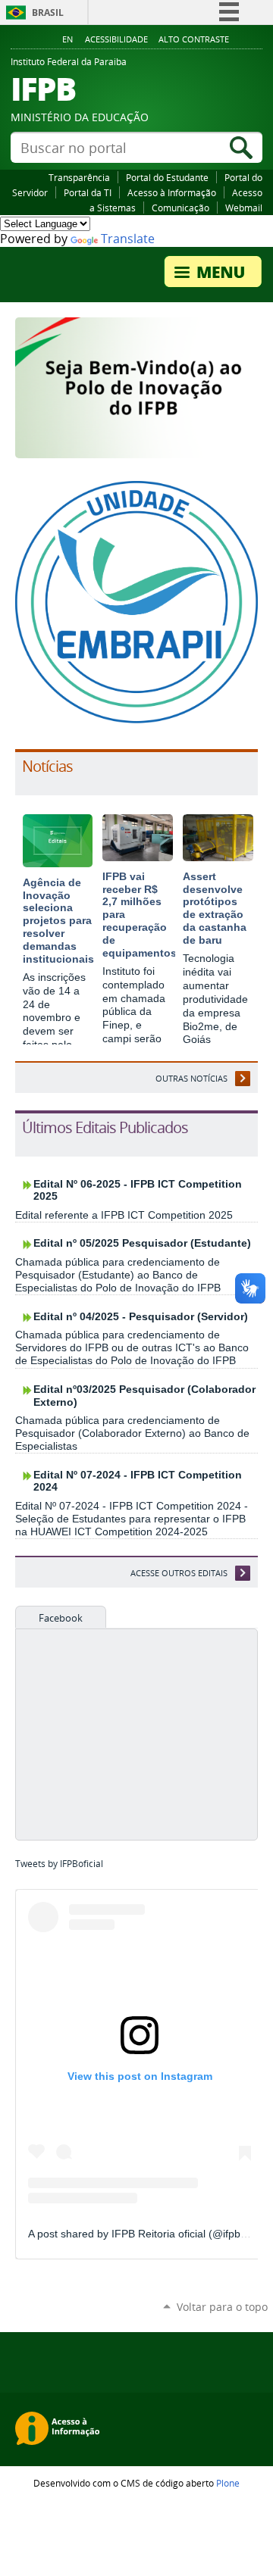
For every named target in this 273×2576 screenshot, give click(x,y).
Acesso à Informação (172, 192)
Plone (228, 2483)
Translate (128, 239)
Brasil (48, 12)
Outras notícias (191, 1078)
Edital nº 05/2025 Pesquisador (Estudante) (142, 1243)
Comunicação (180, 208)
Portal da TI (88, 192)
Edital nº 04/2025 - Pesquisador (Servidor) (141, 1317)
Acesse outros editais (179, 1573)
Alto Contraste (194, 39)
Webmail (244, 208)
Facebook (61, 1618)
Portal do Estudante (167, 177)
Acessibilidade (116, 39)
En (67, 39)
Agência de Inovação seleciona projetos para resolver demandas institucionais (58, 921)
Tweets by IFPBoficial (59, 1864)
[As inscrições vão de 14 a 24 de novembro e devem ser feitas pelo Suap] (58, 861)
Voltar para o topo (222, 2307)
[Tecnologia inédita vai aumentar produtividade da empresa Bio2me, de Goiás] (218, 855)
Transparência (79, 177)
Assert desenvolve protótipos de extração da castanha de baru (215, 908)
